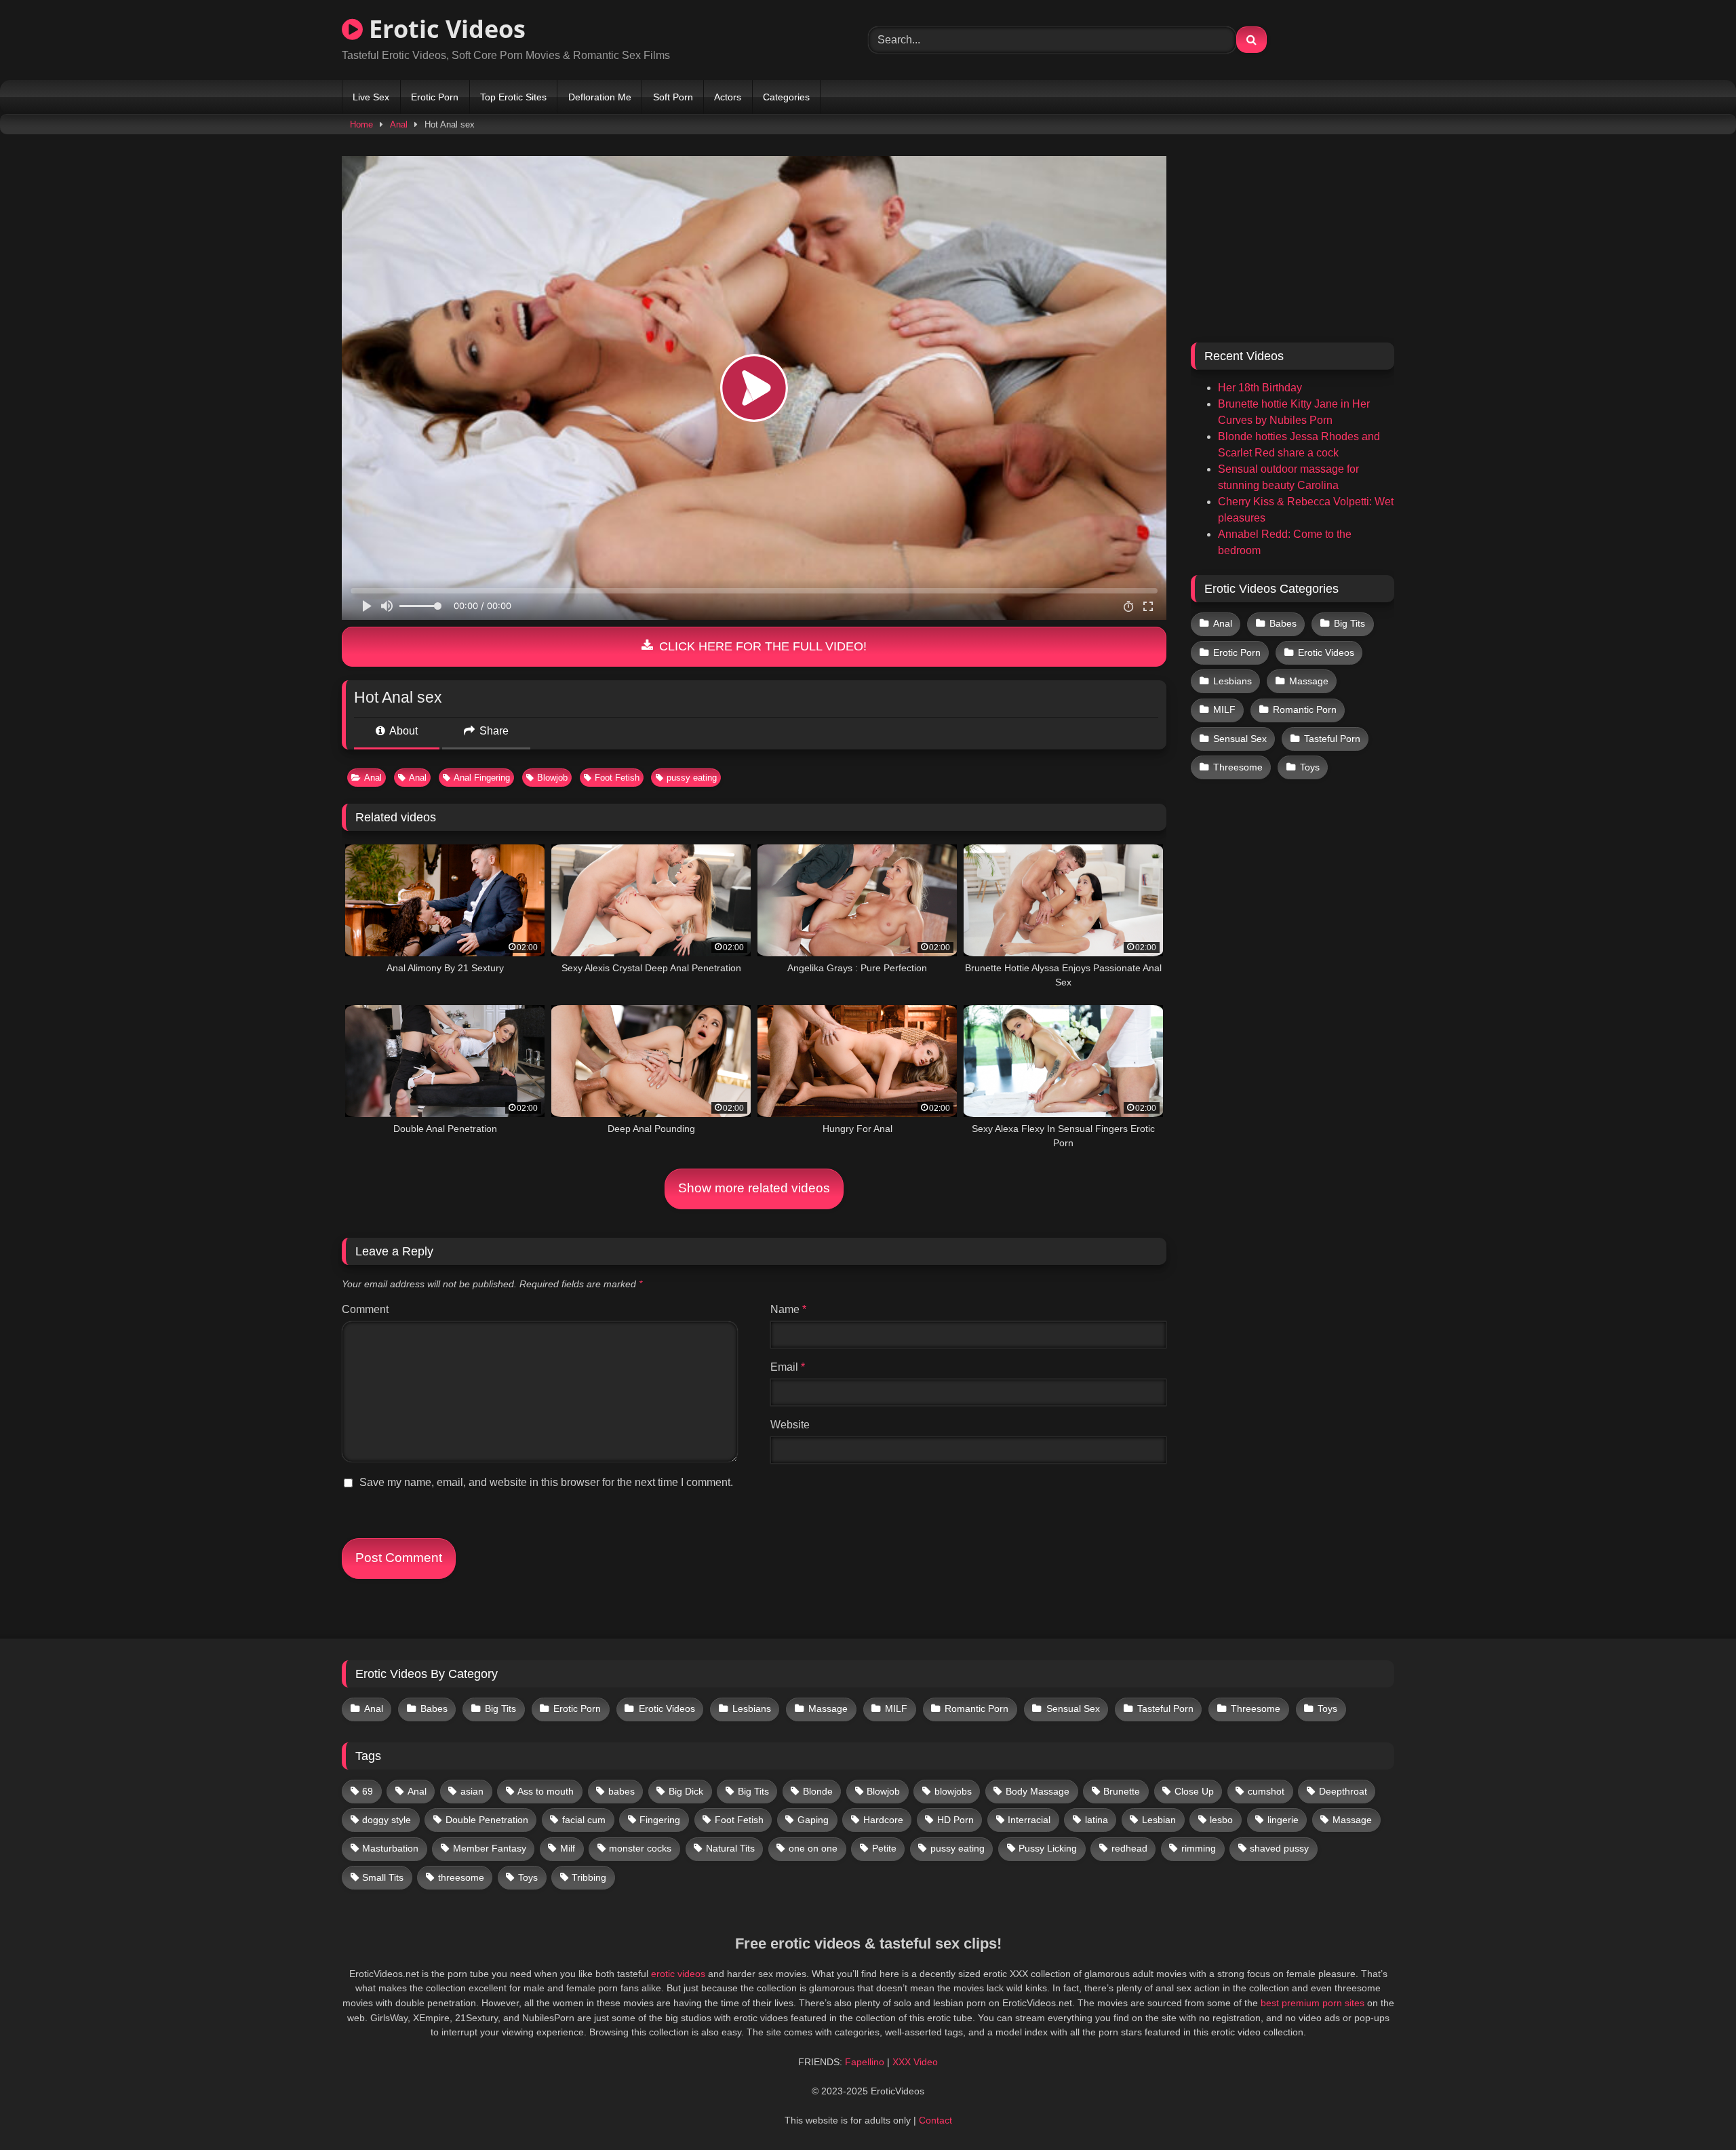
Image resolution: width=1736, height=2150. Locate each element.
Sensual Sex (1240, 739)
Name (788, 1309)
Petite (884, 1848)
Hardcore (883, 1820)
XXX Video (915, 2062)
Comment (365, 1309)
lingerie (1283, 1820)
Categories (786, 97)
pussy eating (692, 778)
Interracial (1029, 1820)
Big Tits (1349, 623)
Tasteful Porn (1332, 739)
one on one (813, 1848)
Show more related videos (754, 1188)
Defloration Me (600, 97)
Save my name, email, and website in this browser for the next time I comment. (546, 1482)
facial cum (584, 1820)
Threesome (1238, 767)
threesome (461, 1877)
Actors (728, 97)
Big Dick (686, 1791)
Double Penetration (487, 1820)
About (402, 731)
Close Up (1194, 1791)
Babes (1283, 623)
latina (1097, 1820)
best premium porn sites (1313, 2003)
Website (790, 1425)
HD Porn (955, 1820)
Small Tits (383, 1877)
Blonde (818, 1791)
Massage (1309, 681)
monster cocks (640, 1848)
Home (361, 124)
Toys (1310, 767)
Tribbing (589, 1877)
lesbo (1221, 1820)
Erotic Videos (444, 29)
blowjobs (953, 1791)
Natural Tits (730, 1848)
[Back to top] (1694, 2110)
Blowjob (552, 778)
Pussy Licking (1048, 1848)
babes (622, 1791)
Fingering (660, 1820)
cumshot (1266, 1791)
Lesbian (1159, 1820)
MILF (1224, 709)
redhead (1129, 1848)
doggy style (387, 1820)
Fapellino (865, 2062)
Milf (568, 1848)
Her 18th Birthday (1260, 388)
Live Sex (371, 97)
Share (493, 731)
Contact (935, 2120)
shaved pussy (1279, 1848)
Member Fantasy (490, 1848)
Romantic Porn (1305, 709)
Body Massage (1038, 1791)
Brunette (1122, 1791)
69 (368, 1791)
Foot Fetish (617, 778)
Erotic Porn (435, 97)
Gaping (813, 1820)
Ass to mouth (546, 1791)
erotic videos (678, 1974)
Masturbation (390, 1848)
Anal (399, 124)
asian (472, 1791)
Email (788, 1367)
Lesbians (1232, 681)
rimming (1199, 1848)
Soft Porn (673, 97)
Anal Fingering (482, 778)
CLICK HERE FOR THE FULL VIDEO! (761, 646)
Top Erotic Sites (513, 97)
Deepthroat (1343, 1791)
